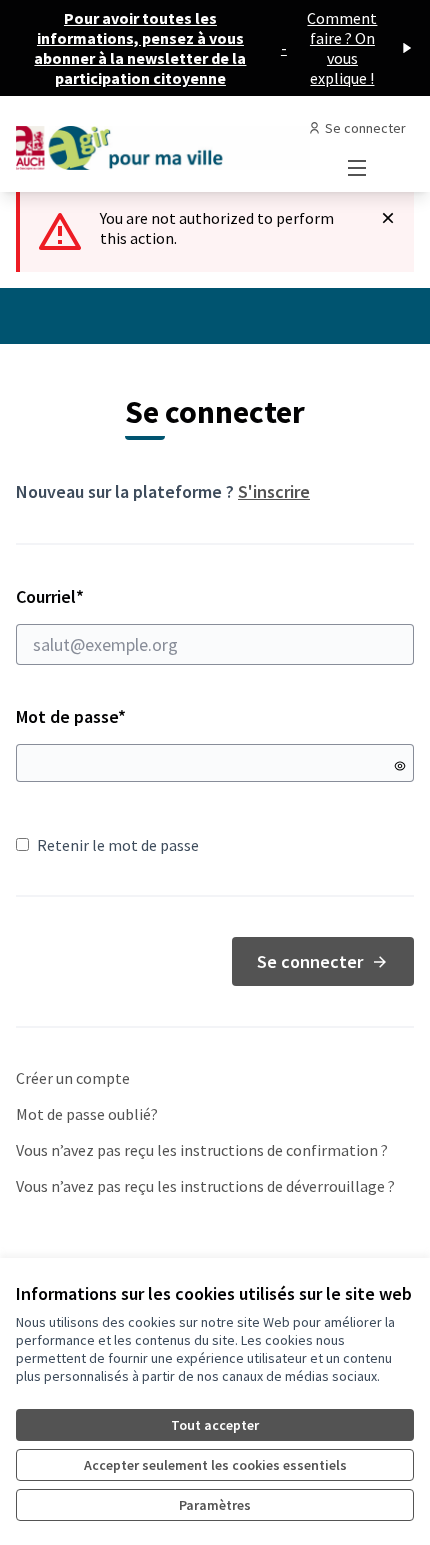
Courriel (121, 596)
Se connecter (310, 961)
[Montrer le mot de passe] (400, 766)
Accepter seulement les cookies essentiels (215, 1465)
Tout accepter (215, 1425)
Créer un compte (73, 1078)
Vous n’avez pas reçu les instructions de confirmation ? (202, 1150)
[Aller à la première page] (163, 144)
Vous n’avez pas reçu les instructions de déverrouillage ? (205, 1186)
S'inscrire (274, 491)
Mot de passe (71, 716)
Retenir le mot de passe (118, 845)
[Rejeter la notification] (388, 218)
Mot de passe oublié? (87, 1114)
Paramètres (215, 1505)
